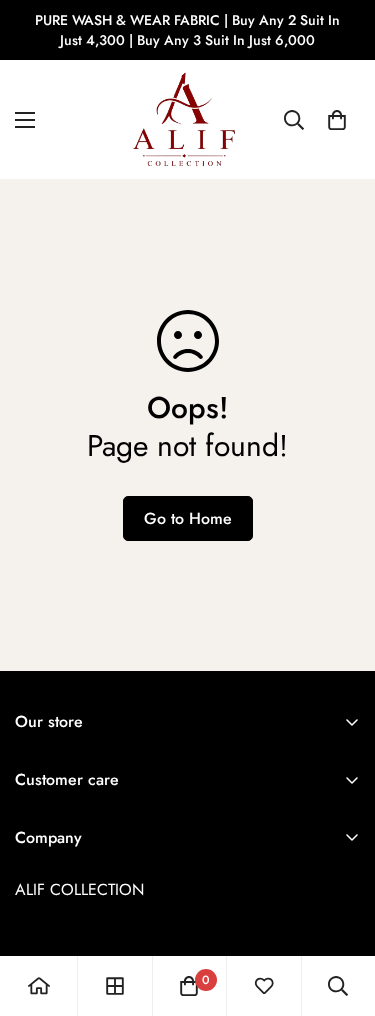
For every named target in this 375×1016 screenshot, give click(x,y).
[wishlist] (264, 986)
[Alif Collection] (188, 119)
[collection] (115, 986)
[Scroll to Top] (339, 910)
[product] (39, 986)
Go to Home (188, 518)
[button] (337, 120)
